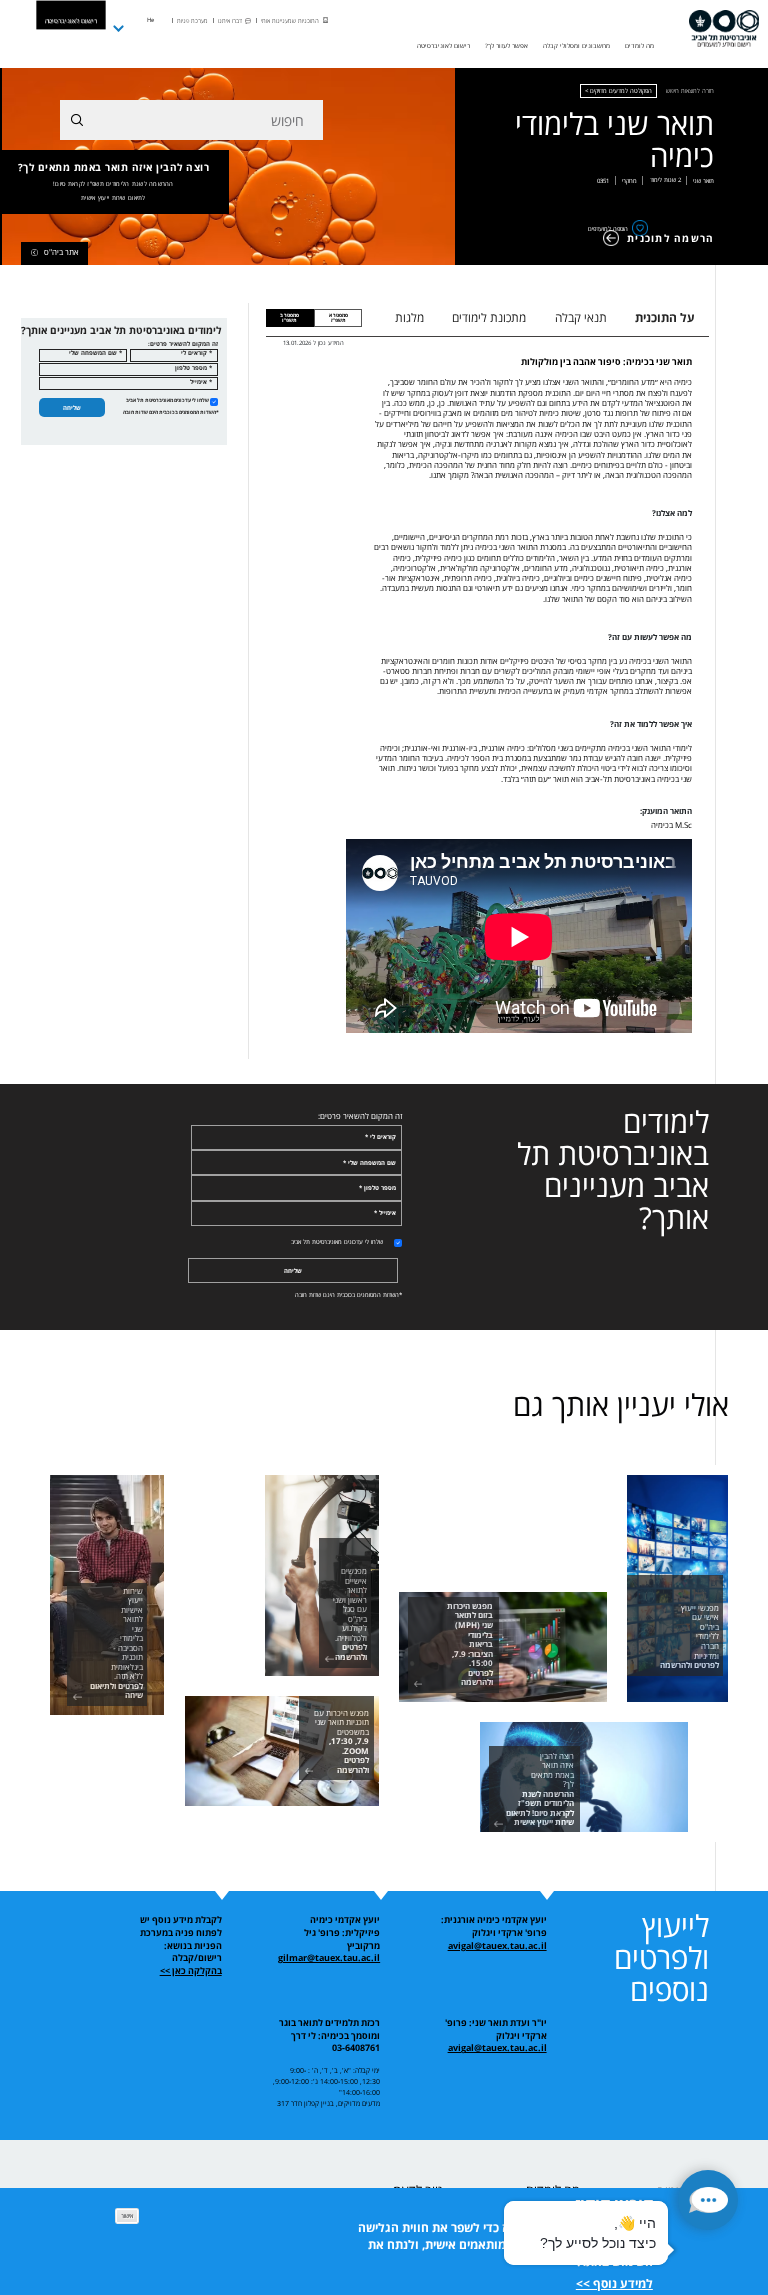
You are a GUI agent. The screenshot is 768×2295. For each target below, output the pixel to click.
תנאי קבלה (581, 317)
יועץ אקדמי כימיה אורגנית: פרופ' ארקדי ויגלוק (494, 1926)
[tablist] (544, 317)
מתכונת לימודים (489, 317)
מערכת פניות (192, 21)
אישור (127, 2215)
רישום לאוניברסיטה (71, 20)
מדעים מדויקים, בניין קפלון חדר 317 (328, 2103)
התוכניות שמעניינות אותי (290, 21)
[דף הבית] (724, 29)
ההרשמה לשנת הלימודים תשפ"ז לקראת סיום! (113, 184)
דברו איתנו (230, 21)
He (150, 20)
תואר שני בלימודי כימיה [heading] (614, 140)
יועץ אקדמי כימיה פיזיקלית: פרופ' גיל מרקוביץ (342, 1932)
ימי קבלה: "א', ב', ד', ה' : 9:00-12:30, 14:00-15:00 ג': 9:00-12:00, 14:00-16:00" (326, 2081)
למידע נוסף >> (614, 2283)
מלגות (409, 317)
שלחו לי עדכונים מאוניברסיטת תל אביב (167, 400)
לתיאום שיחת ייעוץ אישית (113, 198)
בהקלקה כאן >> (191, 1971)
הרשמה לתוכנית (670, 238)
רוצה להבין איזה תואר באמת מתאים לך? (114, 181)
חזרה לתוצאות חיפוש (690, 91)
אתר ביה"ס (61, 252)
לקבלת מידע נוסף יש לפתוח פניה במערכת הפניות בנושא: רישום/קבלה (181, 1939)
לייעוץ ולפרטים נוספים (661, 1957)
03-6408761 (356, 2048)
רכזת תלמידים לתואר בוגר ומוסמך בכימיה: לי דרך (329, 2029)
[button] (708, 2200)
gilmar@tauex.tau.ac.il (329, 1958)
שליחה (72, 407)
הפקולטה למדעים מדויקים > (618, 91)
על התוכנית (665, 317)
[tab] (338, 318)
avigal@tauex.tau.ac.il (497, 1946)
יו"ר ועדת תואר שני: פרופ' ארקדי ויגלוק (496, 2029)
